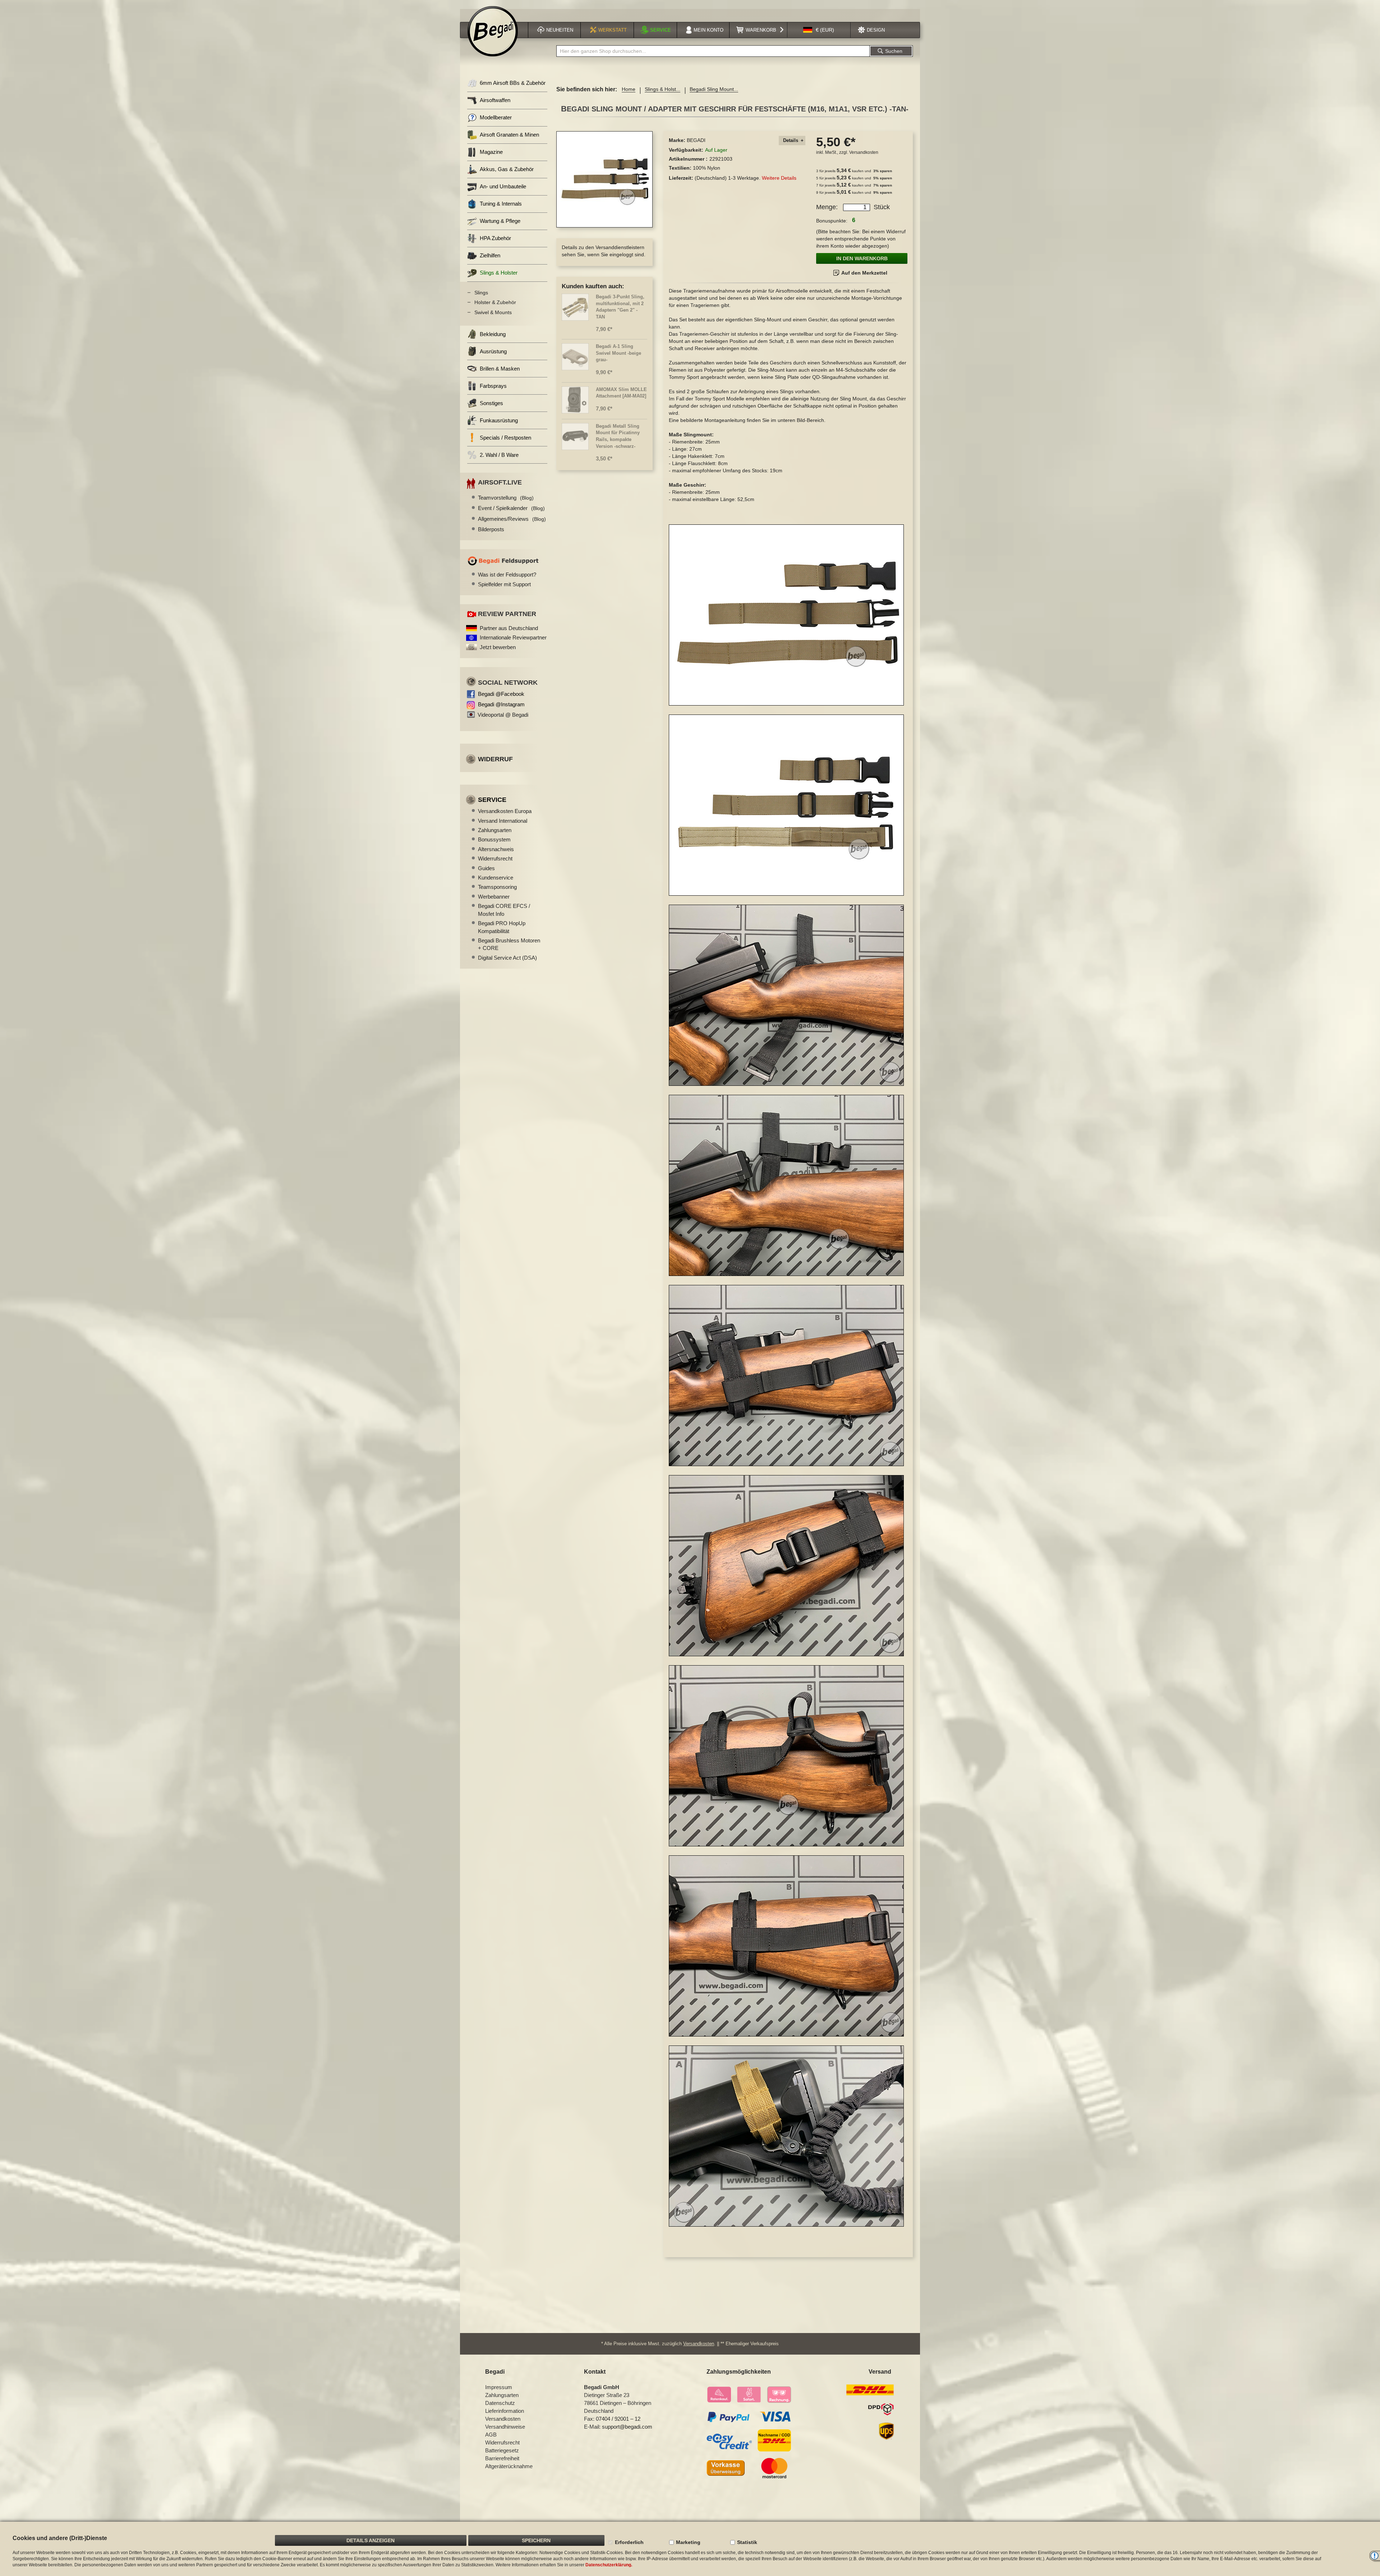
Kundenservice (496, 878)
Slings (481, 293)
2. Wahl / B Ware (499, 455)
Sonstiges (491, 403)
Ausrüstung (493, 351)
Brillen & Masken (500, 369)
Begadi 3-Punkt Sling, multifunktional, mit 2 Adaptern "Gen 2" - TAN (620, 307)
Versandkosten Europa (505, 811)
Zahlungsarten (495, 830)
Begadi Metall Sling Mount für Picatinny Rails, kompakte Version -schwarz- (618, 436)
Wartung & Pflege (500, 221)
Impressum (499, 2387)
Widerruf (495, 759)
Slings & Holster (499, 273)
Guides (486, 868)
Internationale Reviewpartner (513, 637)
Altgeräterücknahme (509, 2466)
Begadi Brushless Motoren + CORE (509, 944)
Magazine (491, 152)
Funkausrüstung (499, 420)
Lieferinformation (505, 2411)
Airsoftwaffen (495, 100)
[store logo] (493, 31)
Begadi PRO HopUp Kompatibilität (502, 927)
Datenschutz (500, 2403)
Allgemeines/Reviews (512, 519)
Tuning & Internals (501, 204)
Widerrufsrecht (495, 858)
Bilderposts (491, 529)
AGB (491, 2435)
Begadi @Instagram (501, 704)
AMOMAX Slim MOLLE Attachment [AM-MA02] (621, 393)
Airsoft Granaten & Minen (509, 135)
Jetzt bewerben (498, 647)
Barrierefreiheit (502, 2458)
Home (629, 89)
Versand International (503, 821)
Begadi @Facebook (501, 694)
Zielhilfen (490, 255)
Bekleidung (493, 334)
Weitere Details (779, 178)
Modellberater (496, 117)
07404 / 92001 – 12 (618, 2419)
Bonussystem (494, 839)
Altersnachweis (496, 849)
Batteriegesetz (502, 2450)
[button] (819, 30)
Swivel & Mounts (493, 312)
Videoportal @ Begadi (503, 715)
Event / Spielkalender (511, 508)
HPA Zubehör (495, 238)
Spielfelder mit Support (504, 584)
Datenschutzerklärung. (609, 2565)
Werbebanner (494, 897)
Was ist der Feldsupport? (507, 575)
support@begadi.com (627, 2427)
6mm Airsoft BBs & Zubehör (513, 83)
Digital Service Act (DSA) (507, 958)
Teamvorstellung (506, 498)
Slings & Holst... (663, 89)
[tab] (792, 141)
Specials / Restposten (505, 438)
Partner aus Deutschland (509, 628)
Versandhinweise (505, 2427)
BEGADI (696, 140)
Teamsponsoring (497, 887)
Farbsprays (493, 386)
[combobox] (713, 51)
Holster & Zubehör (495, 302)
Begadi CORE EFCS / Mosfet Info (504, 910)
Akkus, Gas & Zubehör (507, 169)
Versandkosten (864, 152)
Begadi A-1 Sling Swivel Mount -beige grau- (618, 353)
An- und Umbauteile (503, 186)
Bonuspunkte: (832, 221)
